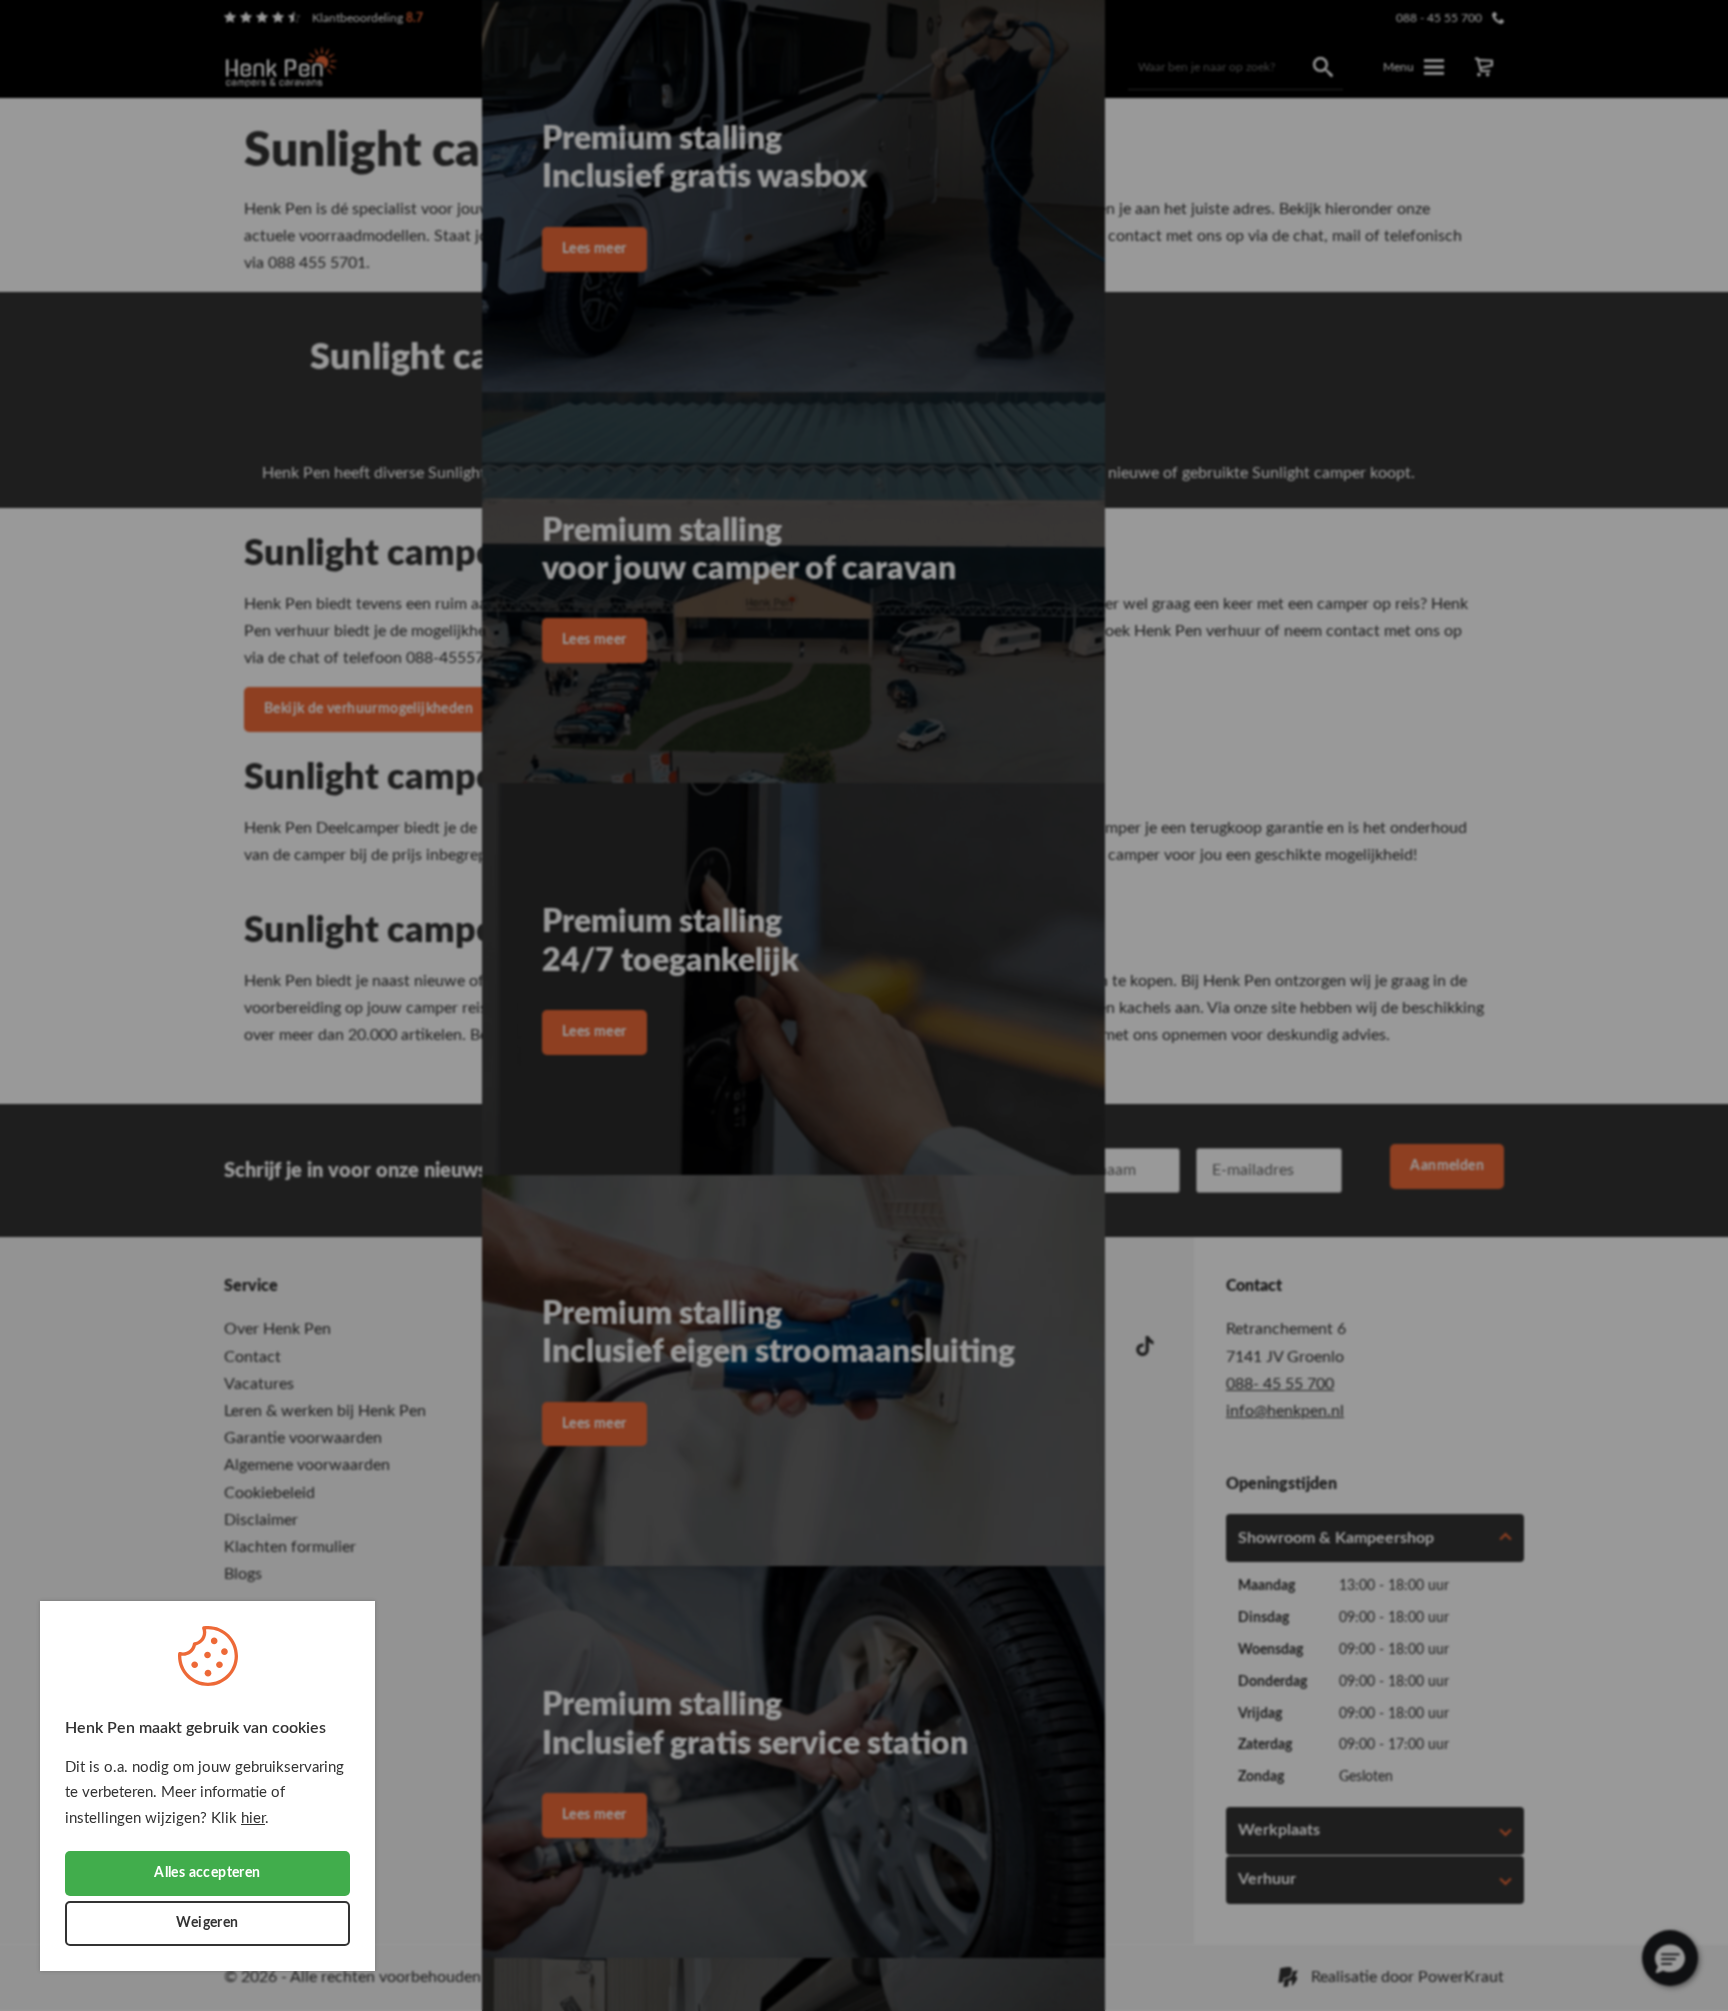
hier (253, 1818)
